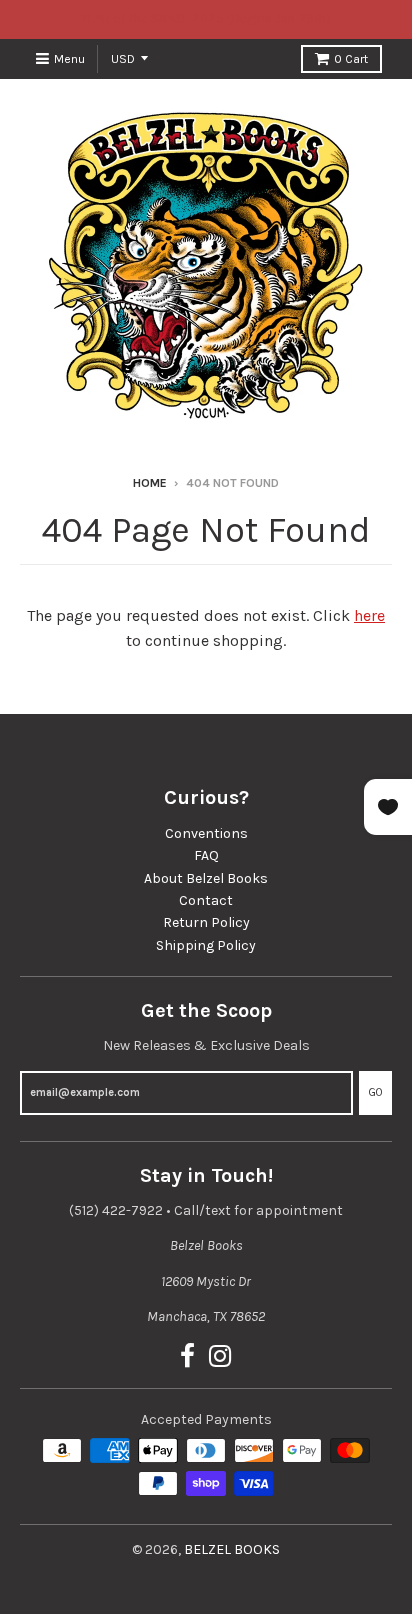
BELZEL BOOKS (232, 1549)
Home (150, 483)
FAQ (206, 855)
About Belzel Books (206, 878)
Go (375, 1092)
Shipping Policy (206, 945)
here (369, 615)
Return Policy (206, 922)
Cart (351, 59)
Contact (206, 900)
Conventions (206, 833)
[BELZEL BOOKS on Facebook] (187, 1357)
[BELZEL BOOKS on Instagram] (220, 1357)
